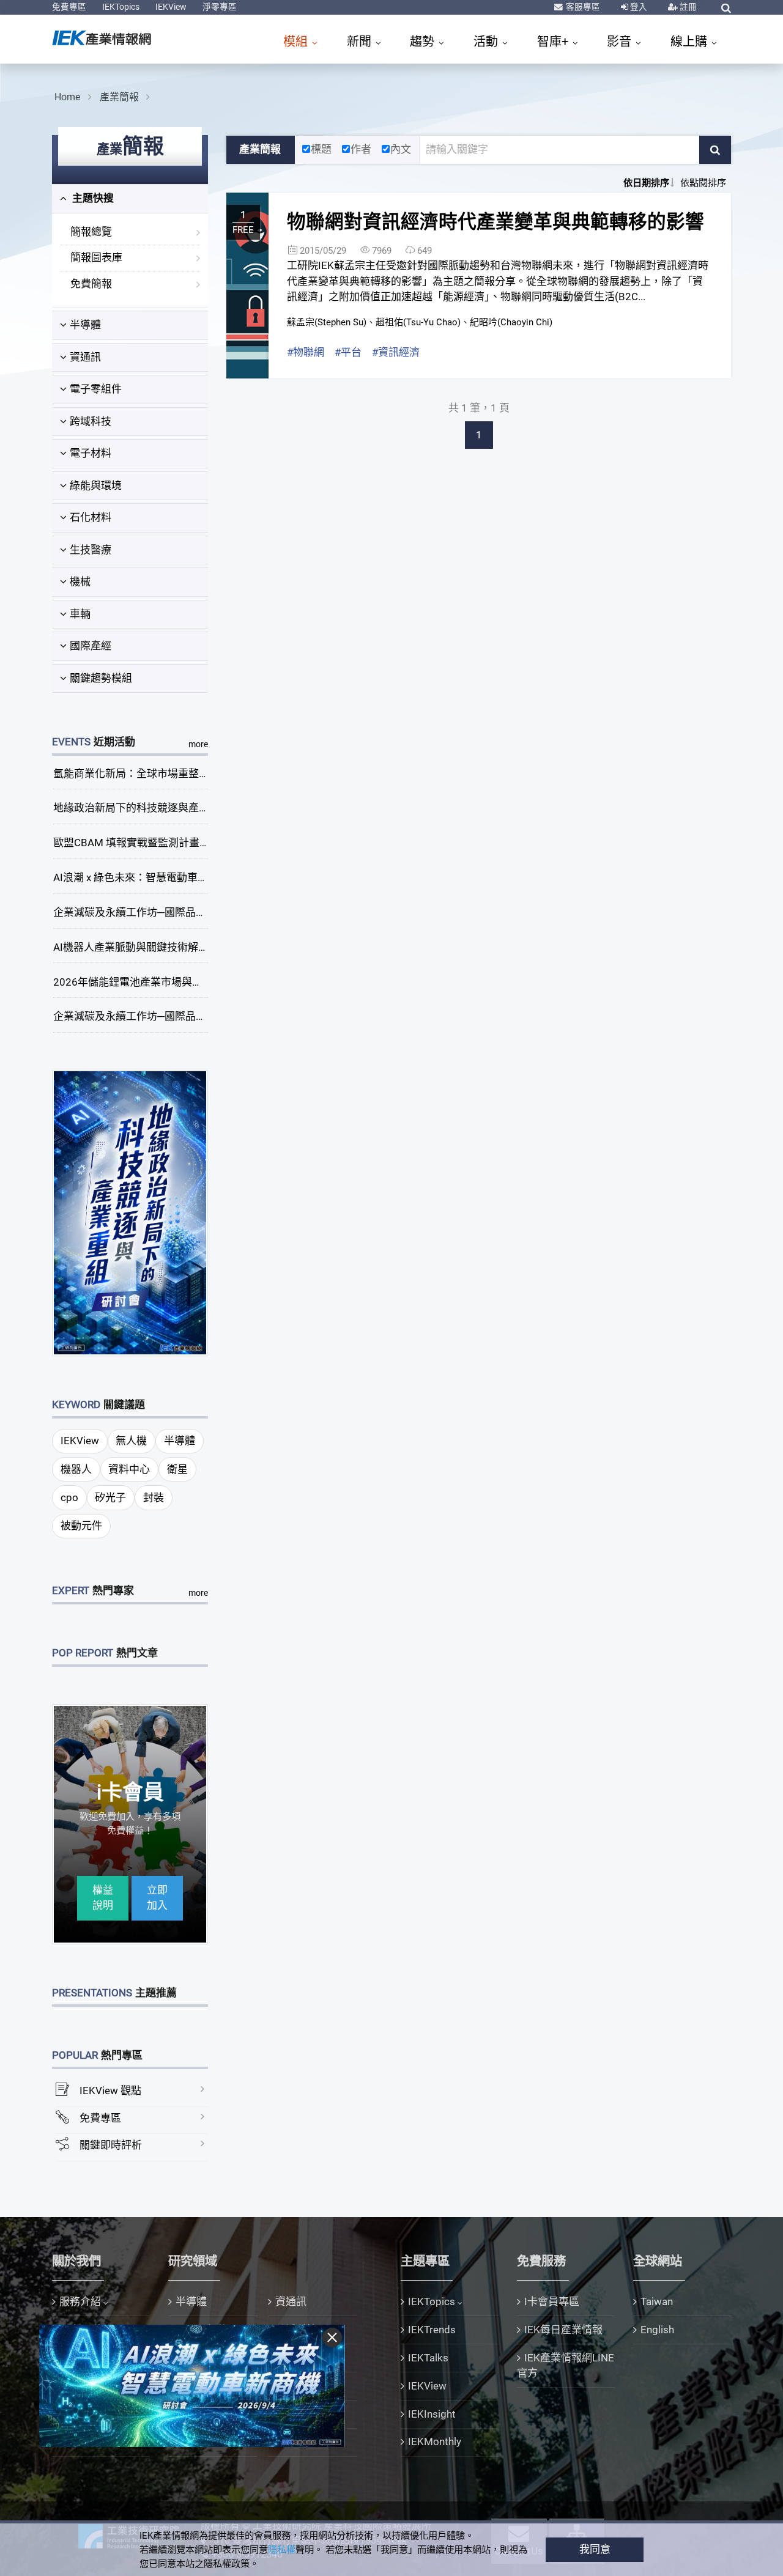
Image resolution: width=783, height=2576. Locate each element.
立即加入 (157, 1898)
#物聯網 (306, 352)
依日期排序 (646, 183)
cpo (69, 1497)
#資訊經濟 (396, 352)
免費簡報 (91, 284)
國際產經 (91, 646)
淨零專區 (220, 7)
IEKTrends (432, 2330)
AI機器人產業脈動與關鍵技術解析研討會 (147, 947)
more (198, 744)
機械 (80, 581)
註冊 (687, 7)
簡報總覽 (91, 232)
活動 (487, 42)
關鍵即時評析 (111, 2145)
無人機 (131, 1441)
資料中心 (129, 1469)
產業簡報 (119, 97)
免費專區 (69, 7)
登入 (638, 7)
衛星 (177, 1469)
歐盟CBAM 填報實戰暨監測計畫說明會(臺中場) (161, 843)
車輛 (80, 614)
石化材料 (91, 517)
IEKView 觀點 (110, 2091)
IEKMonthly (435, 2441)
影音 (621, 42)
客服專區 (582, 7)
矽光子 (110, 1497)
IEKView (171, 7)
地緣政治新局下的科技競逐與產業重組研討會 (157, 808)
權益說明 (103, 1898)
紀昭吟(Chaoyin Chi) (511, 322)
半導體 (85, 325)
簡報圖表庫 (96, 257)
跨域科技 (91, 421)
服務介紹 (80, 2301)
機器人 (76, 1469)
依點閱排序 (703, 183)
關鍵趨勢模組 (101, 678)
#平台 (348, 352)
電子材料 (91, 453)
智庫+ (554, 42)
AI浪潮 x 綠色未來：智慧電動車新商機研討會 (157, 877)
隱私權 (282, 2550)
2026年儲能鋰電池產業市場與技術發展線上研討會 (169, 982)
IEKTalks (428, 2358)
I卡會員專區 (552, 2301)
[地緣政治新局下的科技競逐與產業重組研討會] (130, 1212)
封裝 (154, 1497)
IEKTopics (121, 7)
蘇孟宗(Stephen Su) (327, 322)
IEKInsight (432, 2414)
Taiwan (657, 2301)
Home (67, 97)
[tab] (130, 199)
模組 (297, 42)
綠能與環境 (96, 485)
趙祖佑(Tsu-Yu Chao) (418, 322)
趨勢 (424, 42)
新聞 (361, 42)
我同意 (595, 2549)
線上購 (690, 42)
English (657, 2330)
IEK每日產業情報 (563, 2330)
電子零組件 (96, 389)
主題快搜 (92, 198)
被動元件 (81, 1526)
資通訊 (85, 357)
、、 (420, 322)
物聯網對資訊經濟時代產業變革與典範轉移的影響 (495, 222)
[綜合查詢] (726, 8)
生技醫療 (91, 550)
